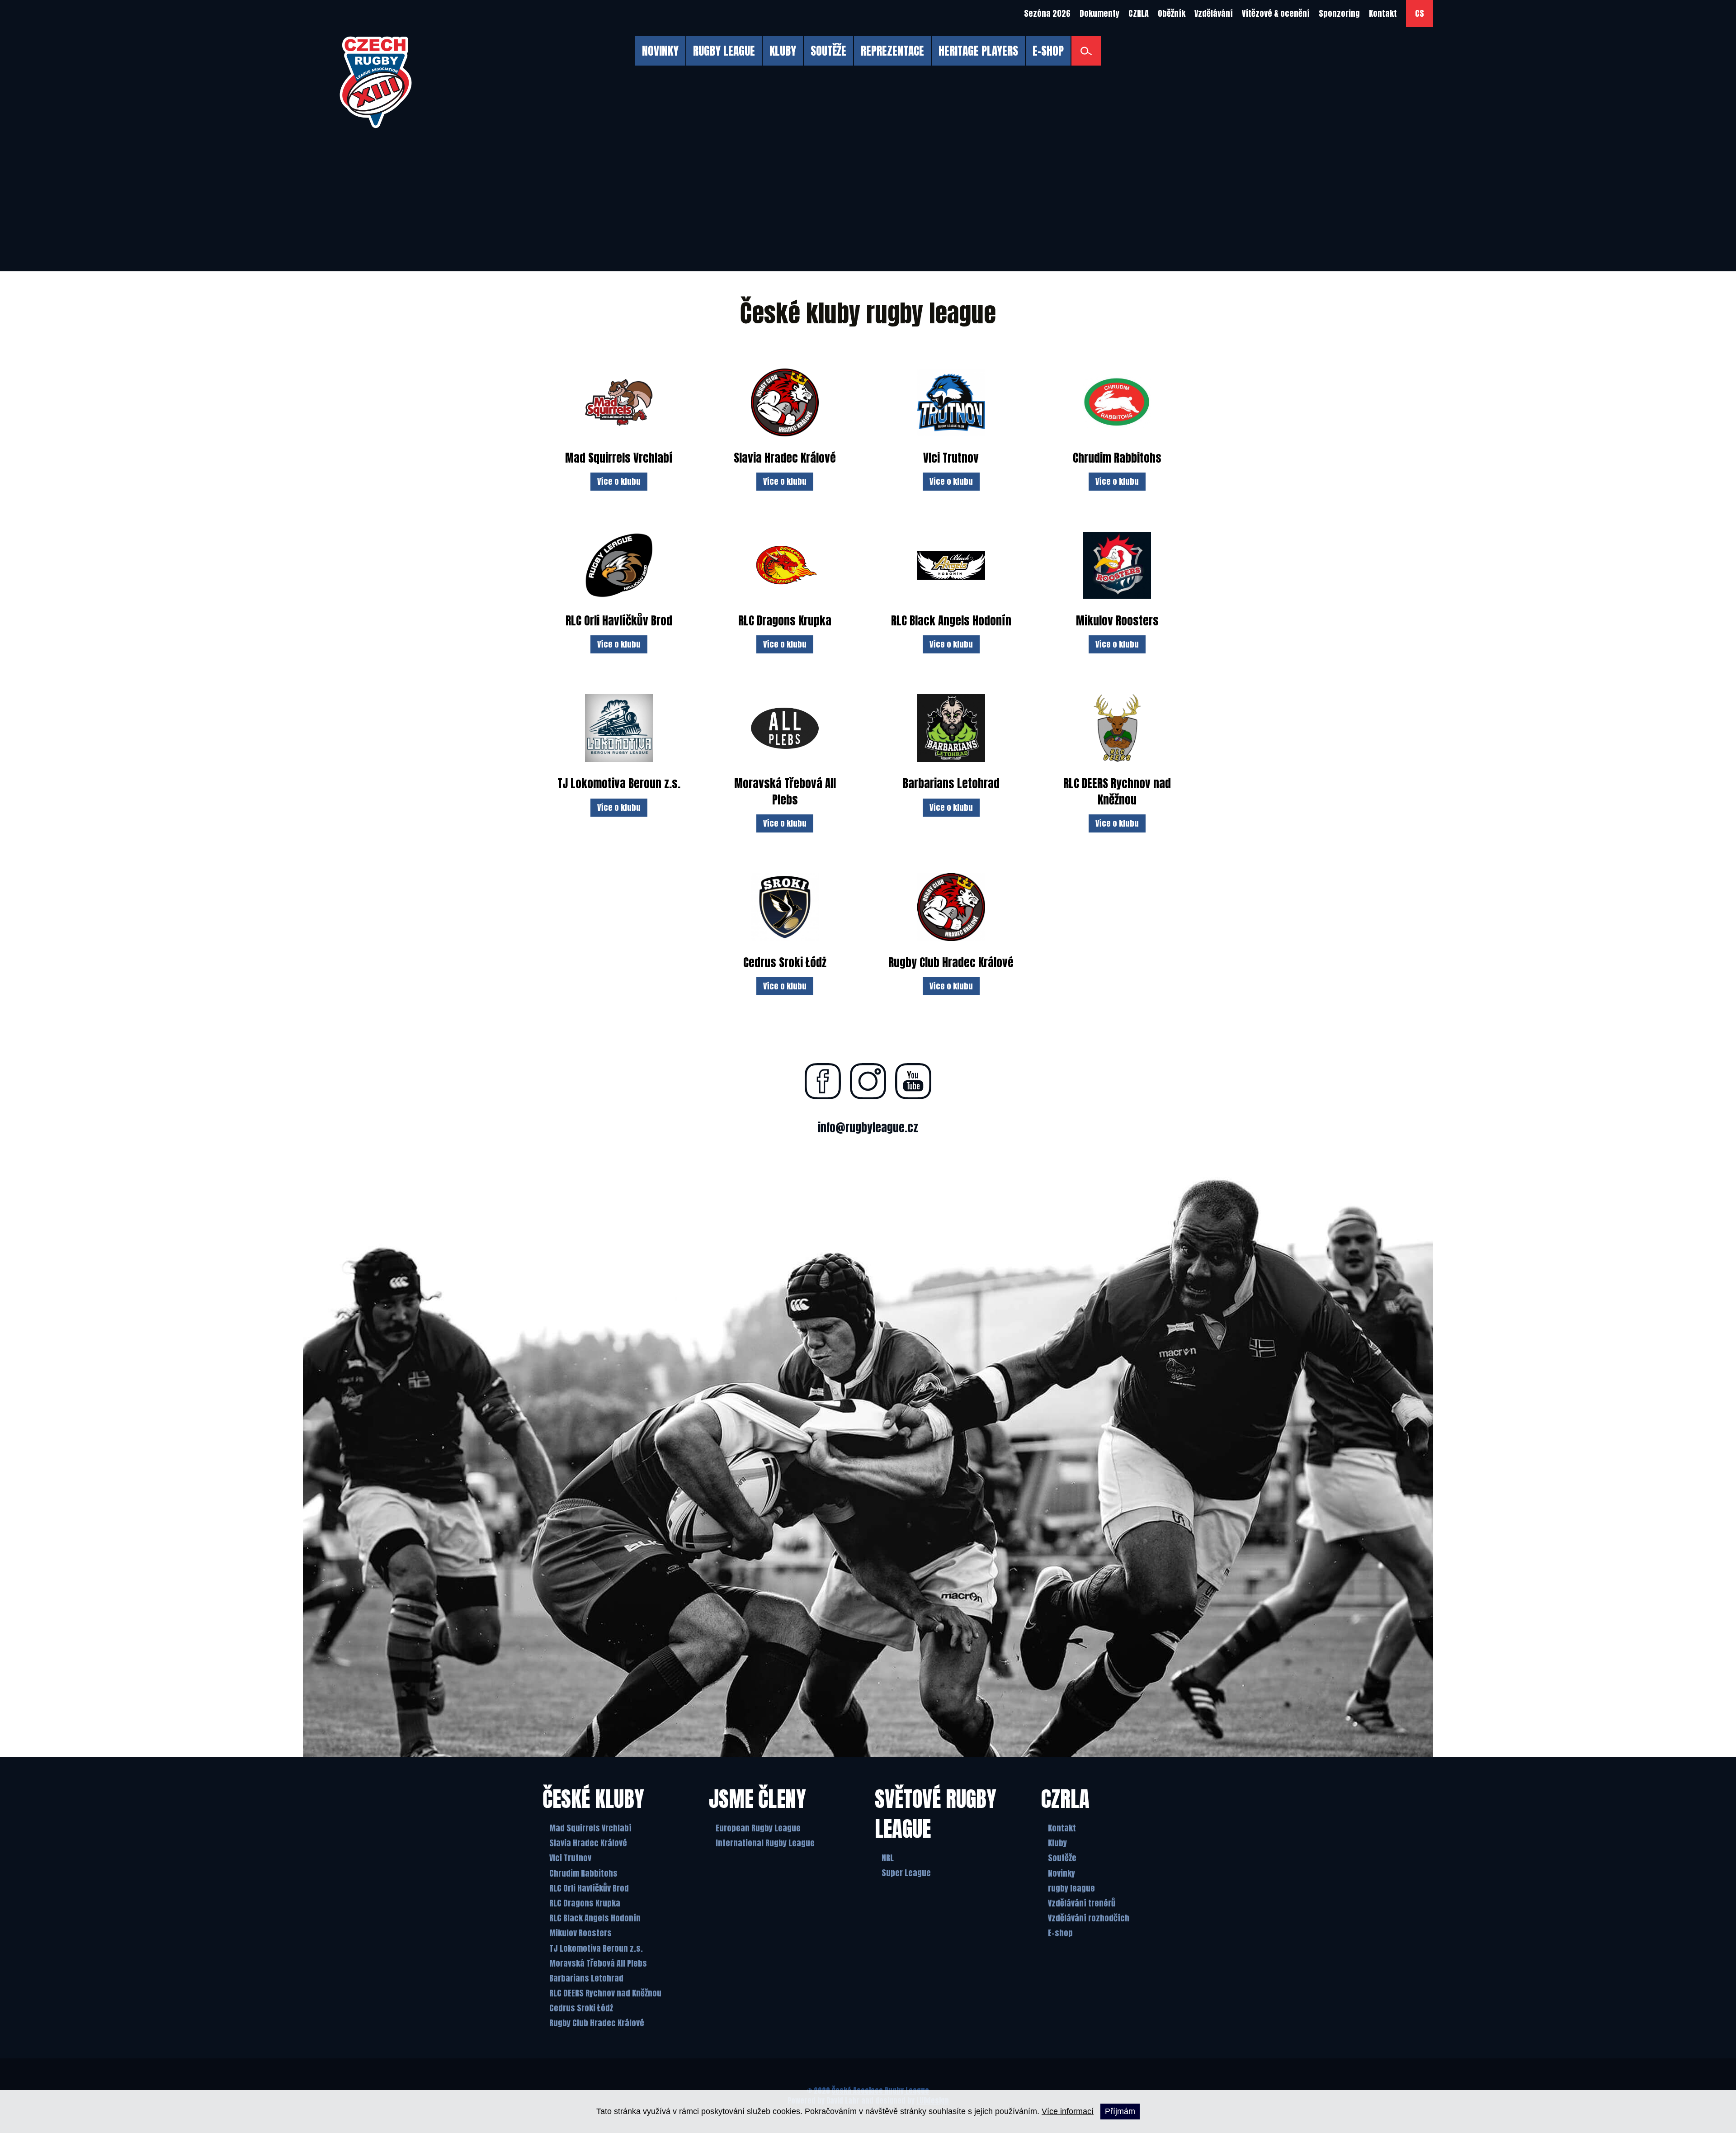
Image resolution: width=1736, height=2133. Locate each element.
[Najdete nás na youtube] (913, 1081)
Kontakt (1062, 1828)
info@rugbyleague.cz (868, 1128)
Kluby (1057, 1843)
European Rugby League (758, 1828)
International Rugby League (765, 1843)
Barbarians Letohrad (586, 1978)
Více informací (1068, 2111)
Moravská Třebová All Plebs (598, 1963)
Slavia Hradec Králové (588, 1843)
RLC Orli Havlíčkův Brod (589, 1888)
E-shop (1060, 1933)
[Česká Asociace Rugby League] (376, 82)
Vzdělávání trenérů (1082, 1903)
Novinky (1061, 1873)
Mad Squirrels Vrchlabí (590, 1828)
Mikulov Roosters (580, 1933)
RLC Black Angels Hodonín (595, 1918)
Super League (906, 1873)
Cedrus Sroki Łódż (581, 2008)
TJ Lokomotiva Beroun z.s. (596, 1948)
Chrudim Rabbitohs (583, 1873)
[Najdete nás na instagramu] (868, 1081)
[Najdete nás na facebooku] (823, 1081)
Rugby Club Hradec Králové (597, 2023)
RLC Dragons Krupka (585, 1903)
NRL (888, 1858)
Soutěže (1062, 1858)
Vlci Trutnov (570, 1858)
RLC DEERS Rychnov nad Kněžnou (605, 1993)
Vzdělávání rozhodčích (1089, 1918)
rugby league (1071, 1888)
